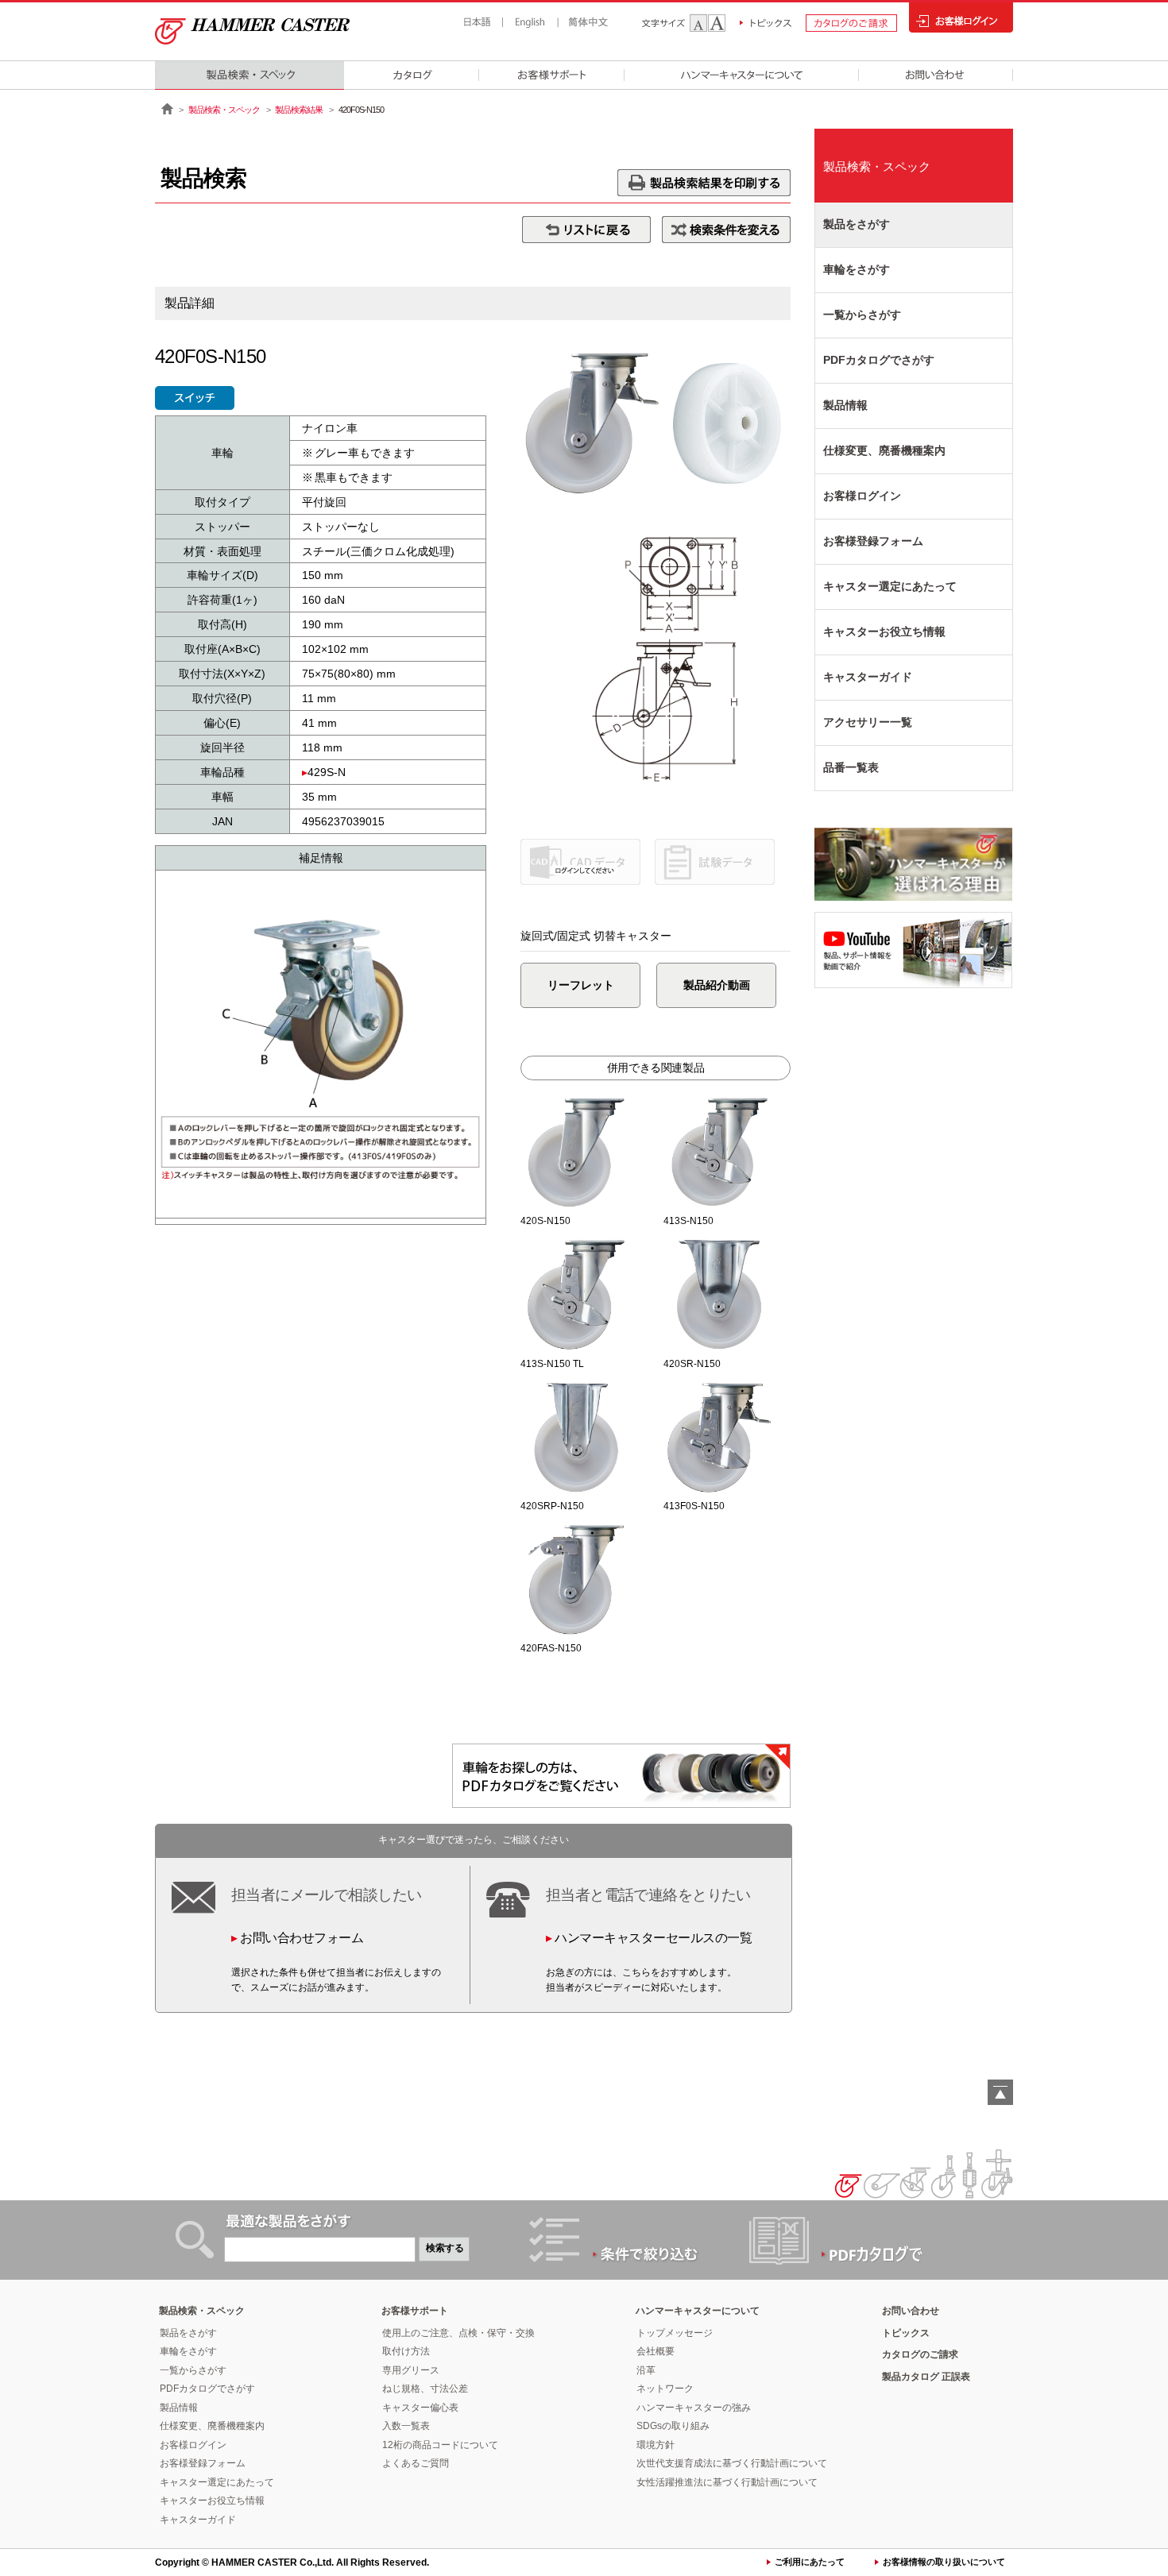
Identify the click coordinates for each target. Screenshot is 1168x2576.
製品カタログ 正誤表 (926, 2377)
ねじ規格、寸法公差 (425, 2389)
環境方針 (656, 2445)
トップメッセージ (675, 2333)
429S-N (327, 772)
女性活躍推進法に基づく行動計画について (727, 2482)
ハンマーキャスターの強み (694, 2408)
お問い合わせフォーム (302, 1938)
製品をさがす (857, 224)
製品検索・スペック (224, 110)
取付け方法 (406, 2351)
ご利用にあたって (810, 2562)
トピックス (906, 2333)
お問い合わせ (911, 2311)
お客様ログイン (862, 496)
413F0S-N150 (694, 1506)
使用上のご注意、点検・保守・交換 (458, 2333)
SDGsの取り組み (673, 2426)
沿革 (646, 2370)
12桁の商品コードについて (440, 2445)
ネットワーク (665, 2389)
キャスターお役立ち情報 (884, 631)
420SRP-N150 (552, 1506)
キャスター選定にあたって (890, 586)
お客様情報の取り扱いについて (944, 2562)
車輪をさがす (857, 269)
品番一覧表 (851, 767)
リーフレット (581, 985)
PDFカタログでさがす (879, 360)
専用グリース (411, 2370)
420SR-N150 (692, 1364)
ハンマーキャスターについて (698, 2311)
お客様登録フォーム (873, 541)
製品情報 (845, 405)
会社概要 (656, 2351)
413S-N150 (688, 1221)
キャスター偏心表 (420, 2408)
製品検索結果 (299, 110)
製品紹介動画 (717, 985)
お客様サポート (415, 2311)
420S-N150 (545, 1221)
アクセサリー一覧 (868, 722)
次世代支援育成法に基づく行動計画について (732, 2463)
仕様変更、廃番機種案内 (884, 450)
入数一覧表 (406, 2426)
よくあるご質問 (416, 2463)
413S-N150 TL (552, 1364)
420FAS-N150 (551, 1648)
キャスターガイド (868, 677)
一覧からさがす (862, 315)
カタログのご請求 (920, 2354)
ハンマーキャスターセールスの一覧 (653, 1938)
